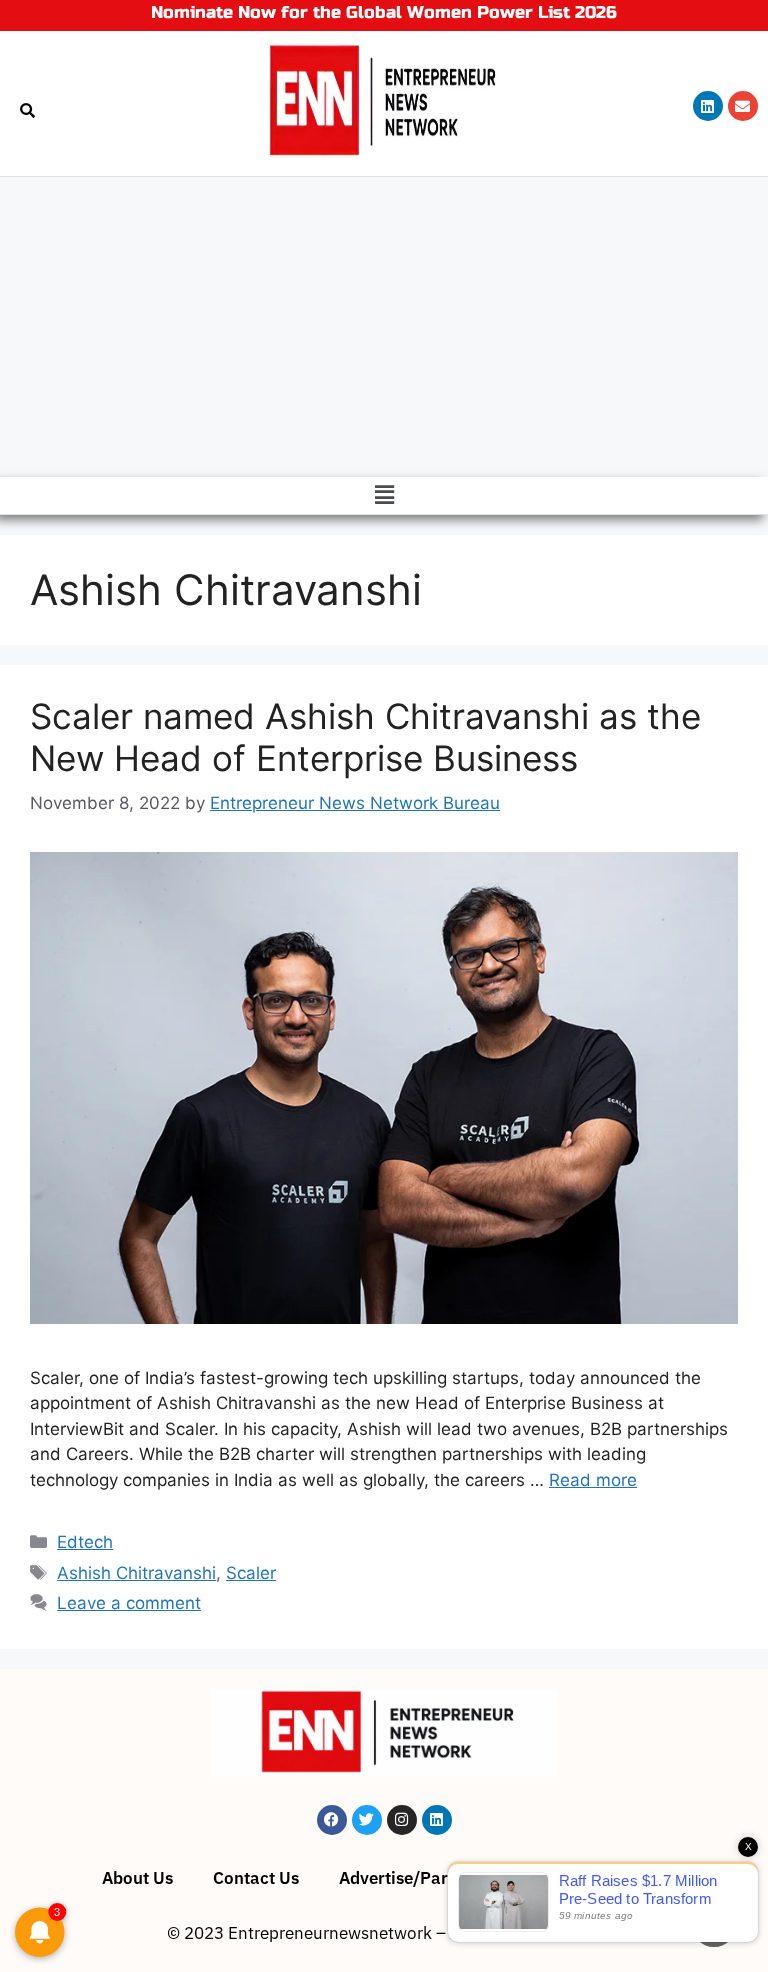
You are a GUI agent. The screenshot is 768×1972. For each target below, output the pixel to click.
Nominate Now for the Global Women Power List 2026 (384, 12)
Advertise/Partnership (426, 1878)
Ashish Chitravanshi (136, 1573)
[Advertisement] (384, 327)
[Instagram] (402, 1820)
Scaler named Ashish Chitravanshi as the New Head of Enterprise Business (365, 737)
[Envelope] (743, 106)
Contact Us (256, 1878)
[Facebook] (332, 1820)
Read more (593, 1480)
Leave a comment (129, 1603)
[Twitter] (367, 1820)
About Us (137, 1878)
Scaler (251, 1573)
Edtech (85, 1542)
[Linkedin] (708, 106)
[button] (384, 495)
